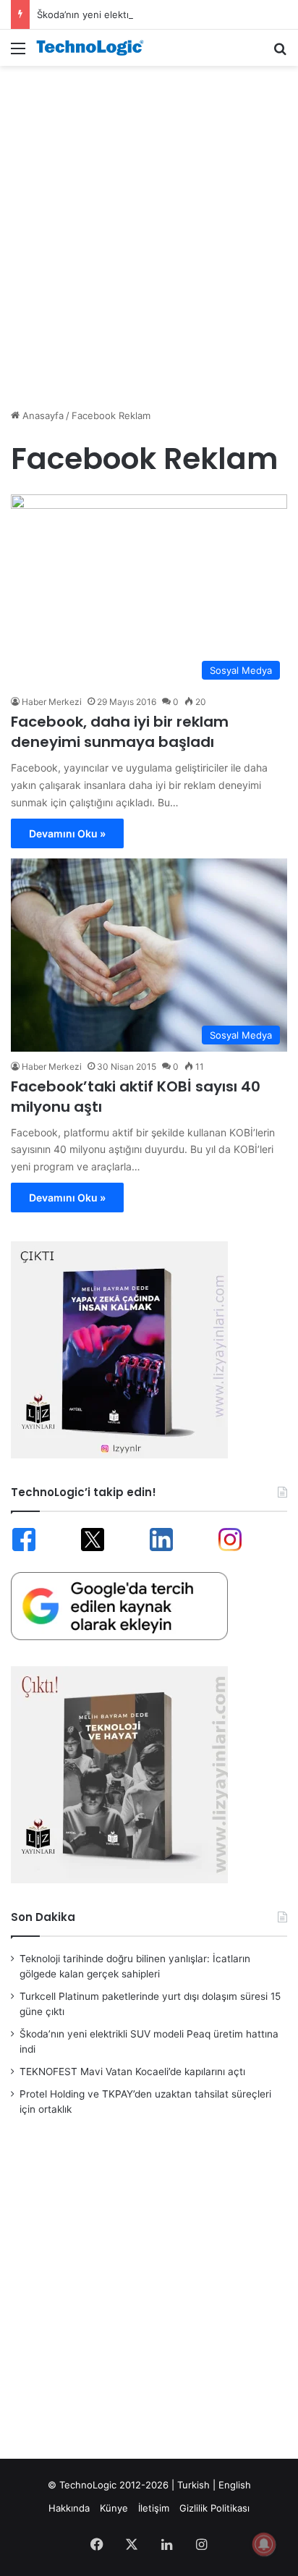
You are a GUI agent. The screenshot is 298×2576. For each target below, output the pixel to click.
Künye (114, 2508)
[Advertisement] (149, 229)
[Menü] (18, 53)
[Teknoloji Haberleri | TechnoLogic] (94, 48)
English (235, 2485)
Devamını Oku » (67, 833)
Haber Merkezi (52, 702)
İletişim (154, 2508)
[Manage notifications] (264, 2544)
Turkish (193, 2485)
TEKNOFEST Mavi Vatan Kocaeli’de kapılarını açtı (132, 2072)
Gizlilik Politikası (214, 2508)
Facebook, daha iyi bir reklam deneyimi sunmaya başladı (120, 732)
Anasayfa (42, 415)
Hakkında (69, 2508)
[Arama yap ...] (280, 53)
